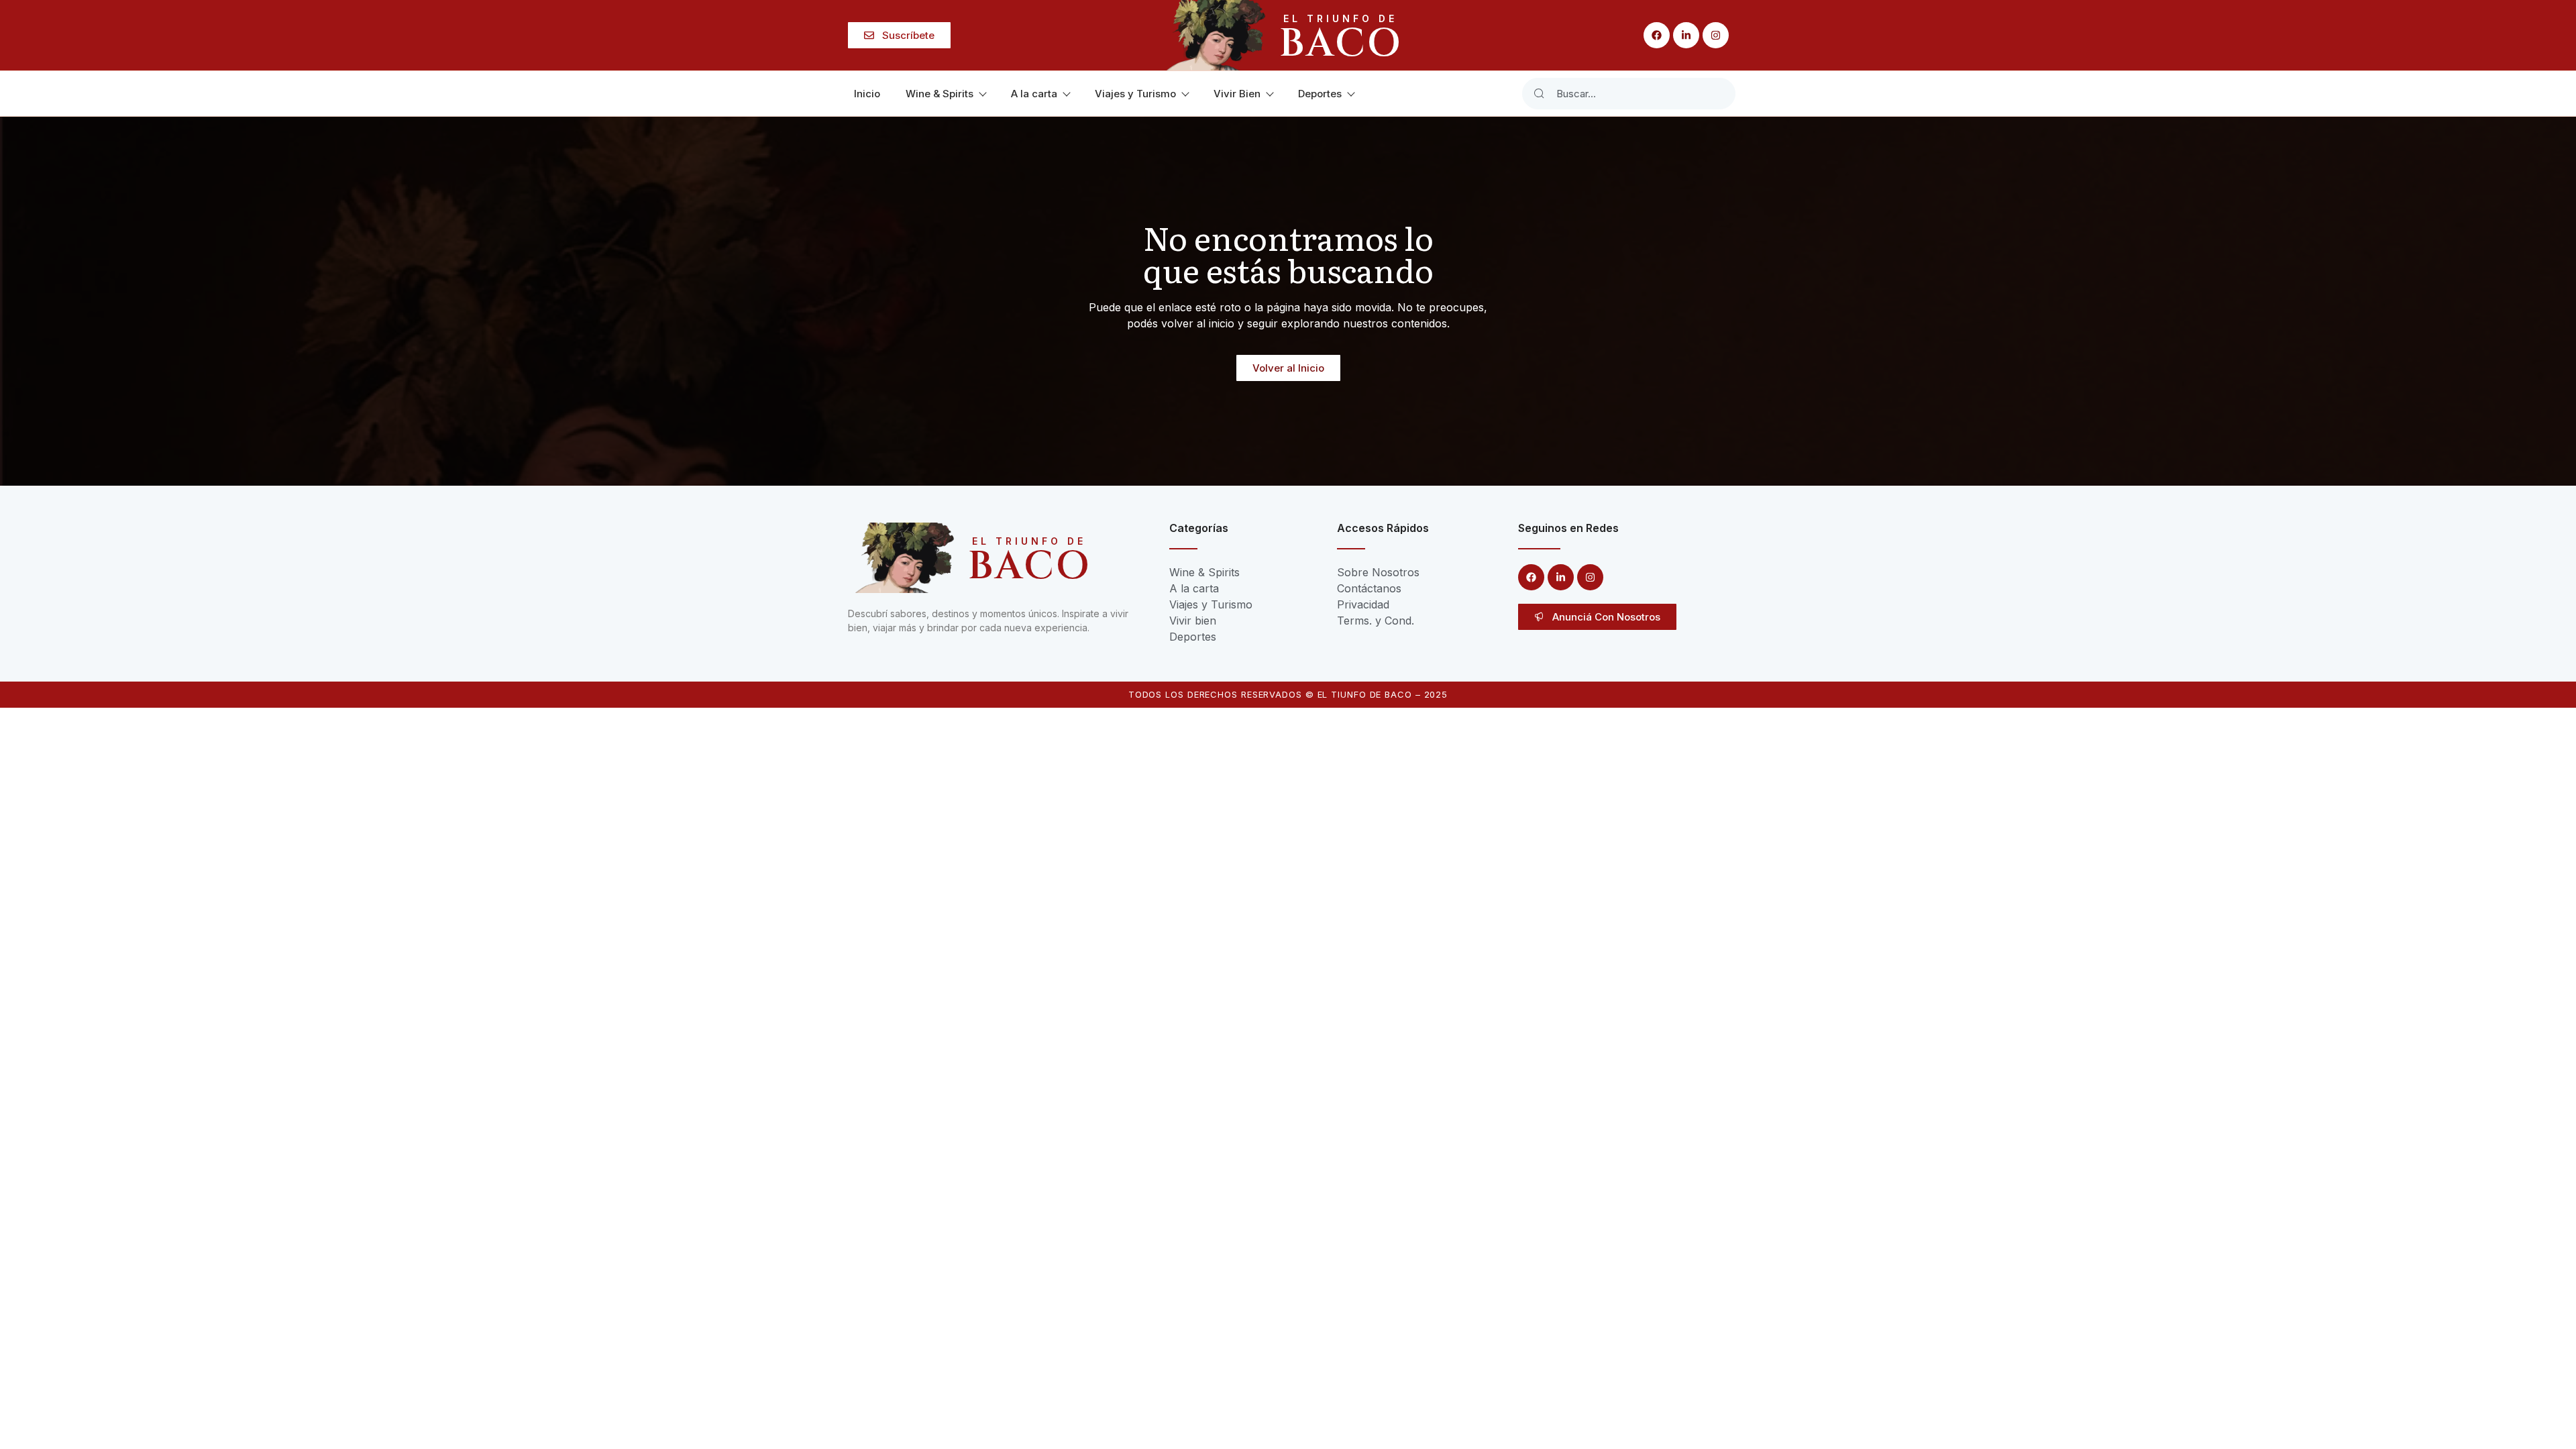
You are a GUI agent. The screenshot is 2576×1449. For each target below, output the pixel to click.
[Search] (1539, 94)
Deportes (1320, 94)
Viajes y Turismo (1135, 94)
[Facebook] (1657, 35)
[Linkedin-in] (1686, 35)
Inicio (867, 94)
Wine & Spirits (940, 94)
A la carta (1034, 94)
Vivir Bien (1237, 94)
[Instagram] (1716, 35)
